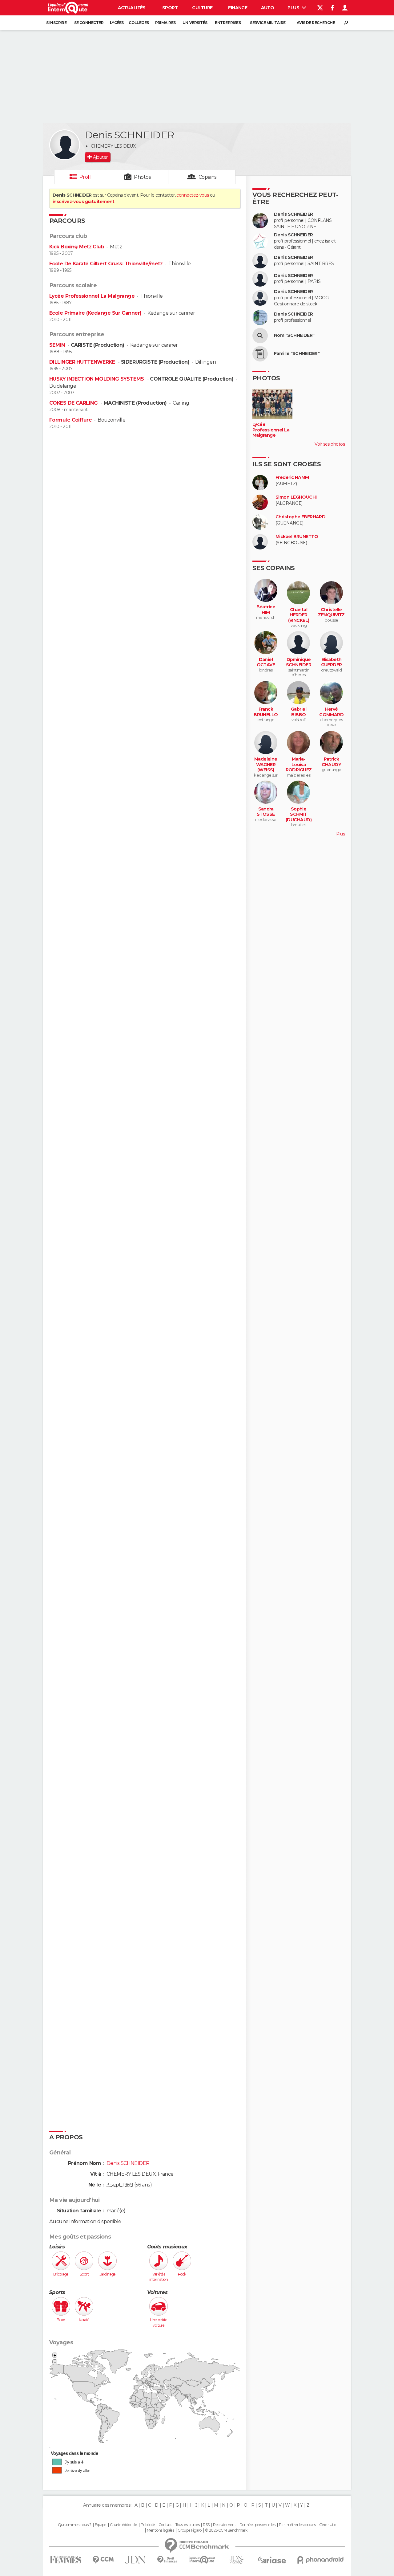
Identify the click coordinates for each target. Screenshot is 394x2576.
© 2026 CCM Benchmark (226, 2530)
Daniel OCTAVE (266, 662)
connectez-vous (193, 195)
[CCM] (103, 2560)
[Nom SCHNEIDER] (260, 336)
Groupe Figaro (190, 2530)
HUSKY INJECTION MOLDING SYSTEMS (97, 379)
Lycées (117, 23)
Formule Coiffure (70, 420)
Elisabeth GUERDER (332, 662)
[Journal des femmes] (66, 2560)
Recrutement (224, 2525)
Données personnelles (257, 2525)
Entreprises (228, 23)
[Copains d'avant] (202, 2560)
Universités (195, 23)
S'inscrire (56, 23)
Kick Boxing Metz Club (77, 247)
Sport (170, 8)
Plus (294, 8)
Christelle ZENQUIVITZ (331, 612)
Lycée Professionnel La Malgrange (92, 296)
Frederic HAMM (292, 478)
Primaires (165, 23)
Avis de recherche (316, 23)
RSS (206, 2525)
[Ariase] (272, 2560)
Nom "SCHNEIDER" (294, 335)
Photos (142, 177)
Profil (86, 177)
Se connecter (89, 23)
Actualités (132, 8)
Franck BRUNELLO (266, 712)
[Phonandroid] (321, 2560)
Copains (208, 177)
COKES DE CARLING (74, 403)
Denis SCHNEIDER (293, 214)
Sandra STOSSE (266, 812)
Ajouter (100, 157)
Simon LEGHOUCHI (296, 497)
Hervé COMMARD (331, 712)
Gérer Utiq (328, 2525)
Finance (238, 8)
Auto (268, 8)
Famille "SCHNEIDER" (297, 354)
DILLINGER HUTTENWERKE (83, 362)
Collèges (139, 23)
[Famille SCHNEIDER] (260, 354)
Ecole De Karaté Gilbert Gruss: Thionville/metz (106, 264)
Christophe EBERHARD (300, 517)
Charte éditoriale (123, 2525)
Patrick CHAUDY (331, 762)
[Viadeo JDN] (236, 2560)
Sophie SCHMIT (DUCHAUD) (299, 814)
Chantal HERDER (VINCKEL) (299, 615)
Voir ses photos (330, 444)
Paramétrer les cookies (297, 2525)
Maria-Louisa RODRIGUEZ (299, 765)
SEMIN (58, 345)
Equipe (101, 2525)
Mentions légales (160, 2530)
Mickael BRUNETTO (297, 537)
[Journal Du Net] (136, 2560)
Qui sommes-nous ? (74, 2525)
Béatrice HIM (266, 610)
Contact (165, 2525)
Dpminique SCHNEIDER (299, 662)
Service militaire (268, 23)
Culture (202, 8)
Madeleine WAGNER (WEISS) (266, 765)
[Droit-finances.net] (167, 2560)
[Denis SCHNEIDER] (65, 145)
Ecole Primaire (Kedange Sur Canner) (95, 313)
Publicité (148, 2525)
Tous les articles (187, 2525)
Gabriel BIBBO (299, 712)
